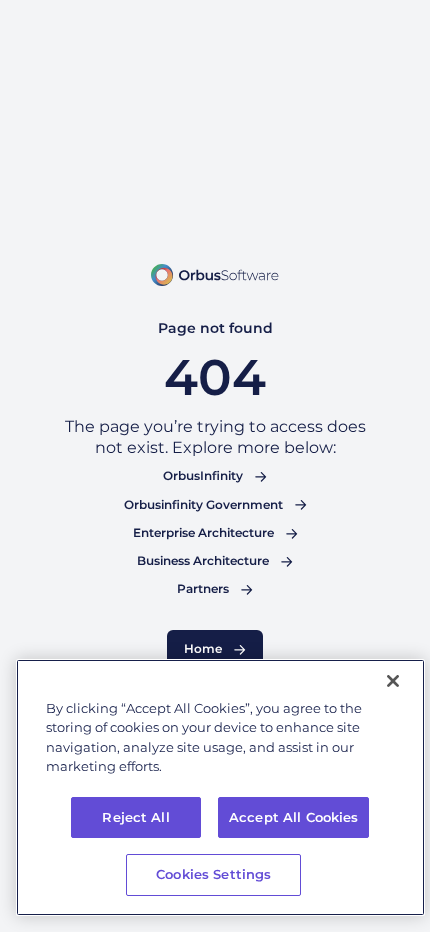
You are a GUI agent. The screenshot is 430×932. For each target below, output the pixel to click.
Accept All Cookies (293, 817)
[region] (220, 787)
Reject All (135, 817)
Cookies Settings (213, 874)
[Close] (393, 681)
